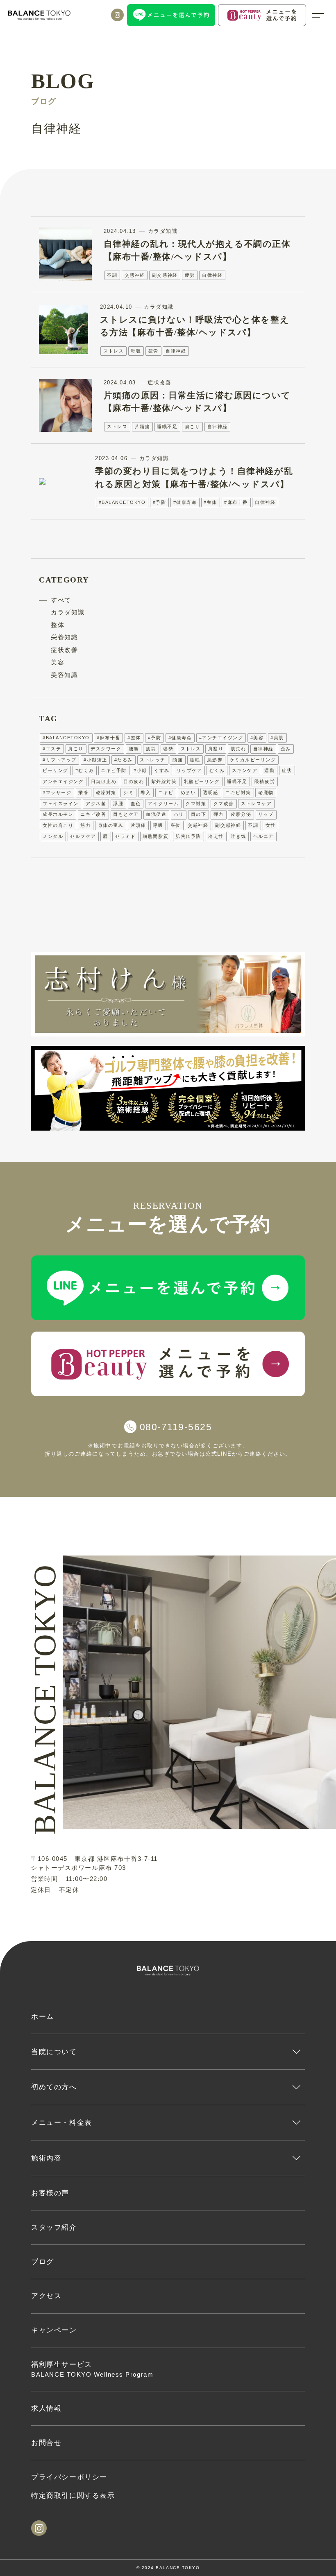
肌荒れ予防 (188, 836)
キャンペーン (54, 2330)
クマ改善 (224, 804)
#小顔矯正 (95, 760)
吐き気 (238, 836)
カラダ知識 (68, 612)
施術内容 (46, 2158)
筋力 (85, 825)
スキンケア (245, 770)
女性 (271, 825)
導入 (146, 792)
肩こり (193, 427)
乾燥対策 (106, 792)
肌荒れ (238, 749)
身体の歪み (111, 825)
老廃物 (266, 792)
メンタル (53, 836)
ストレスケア (256, 804)
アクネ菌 (96, 804)
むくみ (217, 770)
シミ (128, 792)
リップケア (190, 770)
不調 (112, 275)
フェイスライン (61, 804)
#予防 (160, 502)
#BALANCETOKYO (122, 502)
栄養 (83, 792)
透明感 (211, 792)
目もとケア (126, 814)
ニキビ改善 (93, 814)
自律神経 (212, 275)
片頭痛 (143, 427)
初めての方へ (54, 2087)
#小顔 (140, 770)
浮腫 (118, 804)
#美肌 (277, 738)
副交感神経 (165, 275)
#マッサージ (57, 792)
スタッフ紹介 (54, 2227)
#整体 (210, 502)
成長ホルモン (58, 814)
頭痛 (178, 760)
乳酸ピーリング (202, 781)
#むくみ (85, 770)
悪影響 (215, 760)
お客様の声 (50, 2193)
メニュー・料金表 (61, 2122)
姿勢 (168, 749)
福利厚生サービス (92, 2369)
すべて (61, 600)
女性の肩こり (58, 825)
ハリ (179, 814)
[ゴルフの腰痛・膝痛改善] (168, 1088)
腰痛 (134, 749)
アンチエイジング (63, 781)
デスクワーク (106, 749)
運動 (269, 770)
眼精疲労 (265, 781)
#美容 (257, 738)
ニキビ (166, 792)
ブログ (43, 2262)
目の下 (199, 814)
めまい (188, 792)
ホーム (43, 2016)
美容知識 (64, 675)
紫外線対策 (164, 781)
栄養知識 (64, 637)
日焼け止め (104, 781)
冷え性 (216, 836)
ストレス (114, 351)
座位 (176, 825)
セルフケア (83, 836)
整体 (58, 625)
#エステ (52, 749)
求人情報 (46, 2408)
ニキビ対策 (238, 792)
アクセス (46, 2296)
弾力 (219, 814)
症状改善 (64, 650)
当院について (54, 2052)
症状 (287, 770)
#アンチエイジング (221, 738)
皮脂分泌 (241, 814)
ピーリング (56, 770)
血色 (136, 804)
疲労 (190, 275)
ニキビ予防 (114, 770)
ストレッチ (153, 760)
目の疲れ (134, 781)
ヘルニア (263, 836)
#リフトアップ (60, 760)
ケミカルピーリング (253, 760)
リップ (266, 814)
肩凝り (216, 749)
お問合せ (46, 2443)
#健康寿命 (185, 502)
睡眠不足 (167, 427)
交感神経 (135, 275)
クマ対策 (196, 804)
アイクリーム (163, 804)
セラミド (125, 836)
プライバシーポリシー (69, 2477)
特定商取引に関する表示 (73, 2495)
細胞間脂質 (156, 836)
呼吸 (136, 351)
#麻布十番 (236, 502)
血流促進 (156, 814)
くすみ (162, 770)
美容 (58, 662)
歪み (286, 749)
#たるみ (124, 760)
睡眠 (195, 760)
